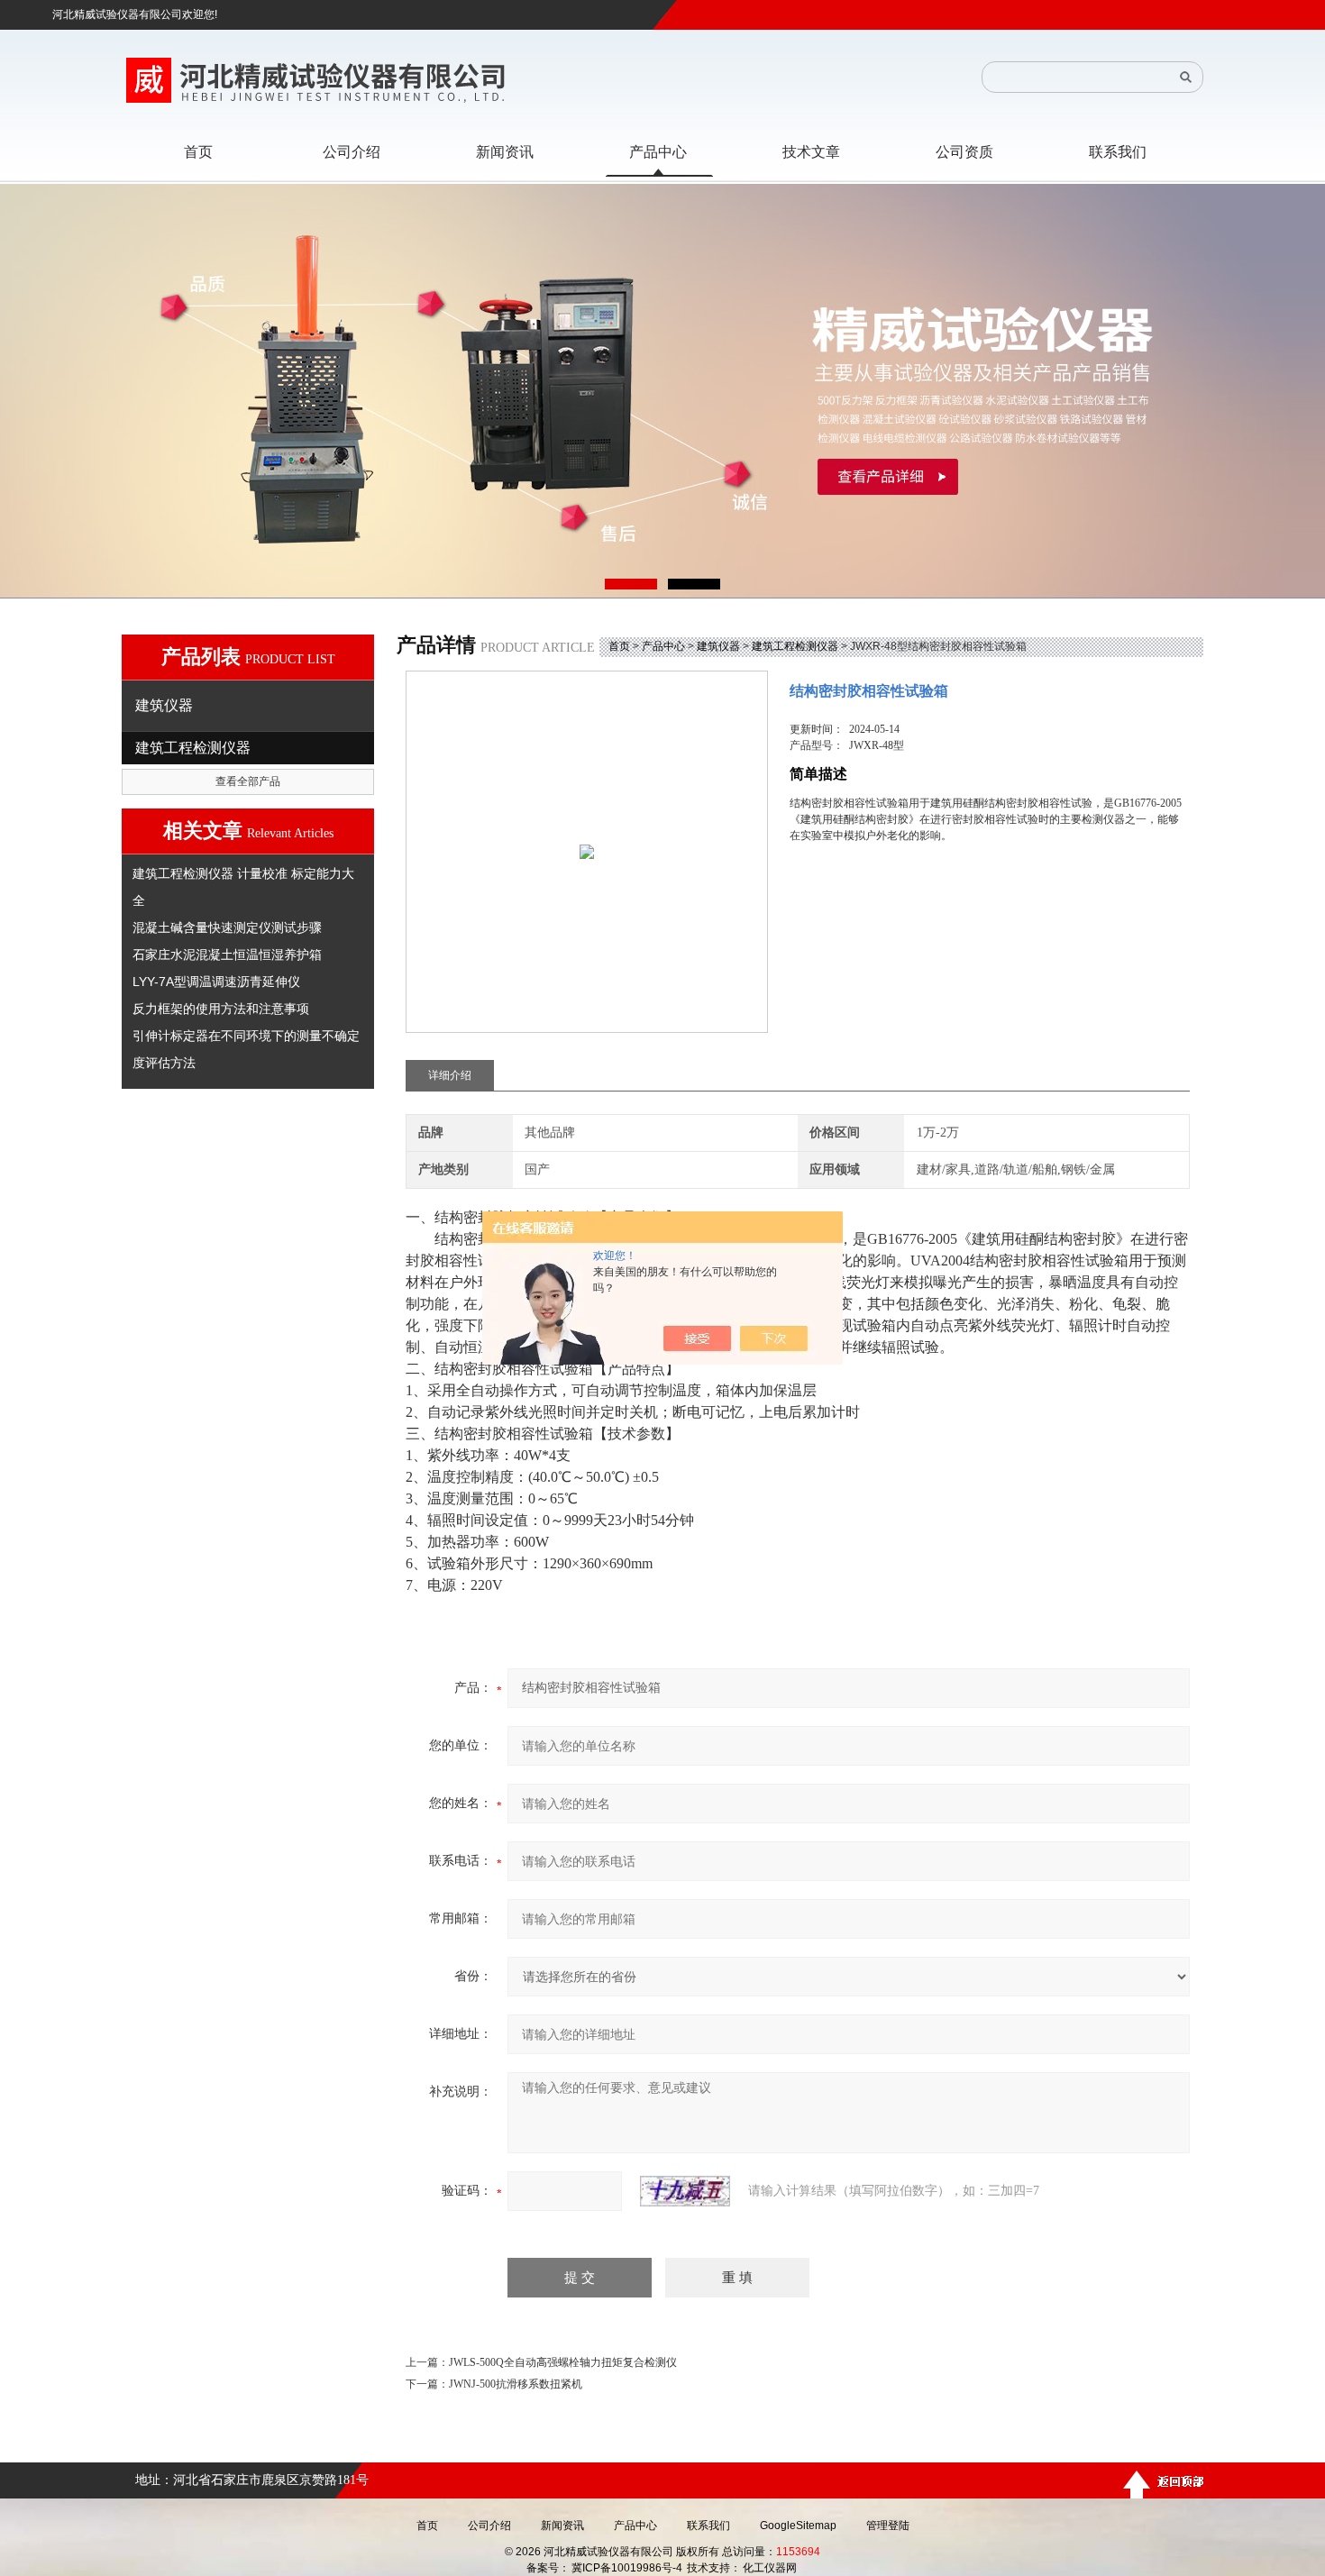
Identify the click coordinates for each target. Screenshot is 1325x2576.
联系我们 (708, 2526)
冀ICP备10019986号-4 (627, 2568)
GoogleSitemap (798, 2526)
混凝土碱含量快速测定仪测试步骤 (227, 927)
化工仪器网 (770, 2568)
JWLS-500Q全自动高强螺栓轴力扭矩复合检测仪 (563, 2362)
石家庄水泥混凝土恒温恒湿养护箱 (227, 955)
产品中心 (663, 646)
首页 (619, 646)
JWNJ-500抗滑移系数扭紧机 (516, 2384)
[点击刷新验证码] (685, 2191)
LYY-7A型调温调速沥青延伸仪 (216, 982)
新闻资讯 (562, 2526)
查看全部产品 (248, 781)
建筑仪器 (718, 646)
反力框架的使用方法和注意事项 (221, 1009)
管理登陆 (888, 2526)
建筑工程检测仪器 (795, 646)
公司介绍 (489, 2526)
